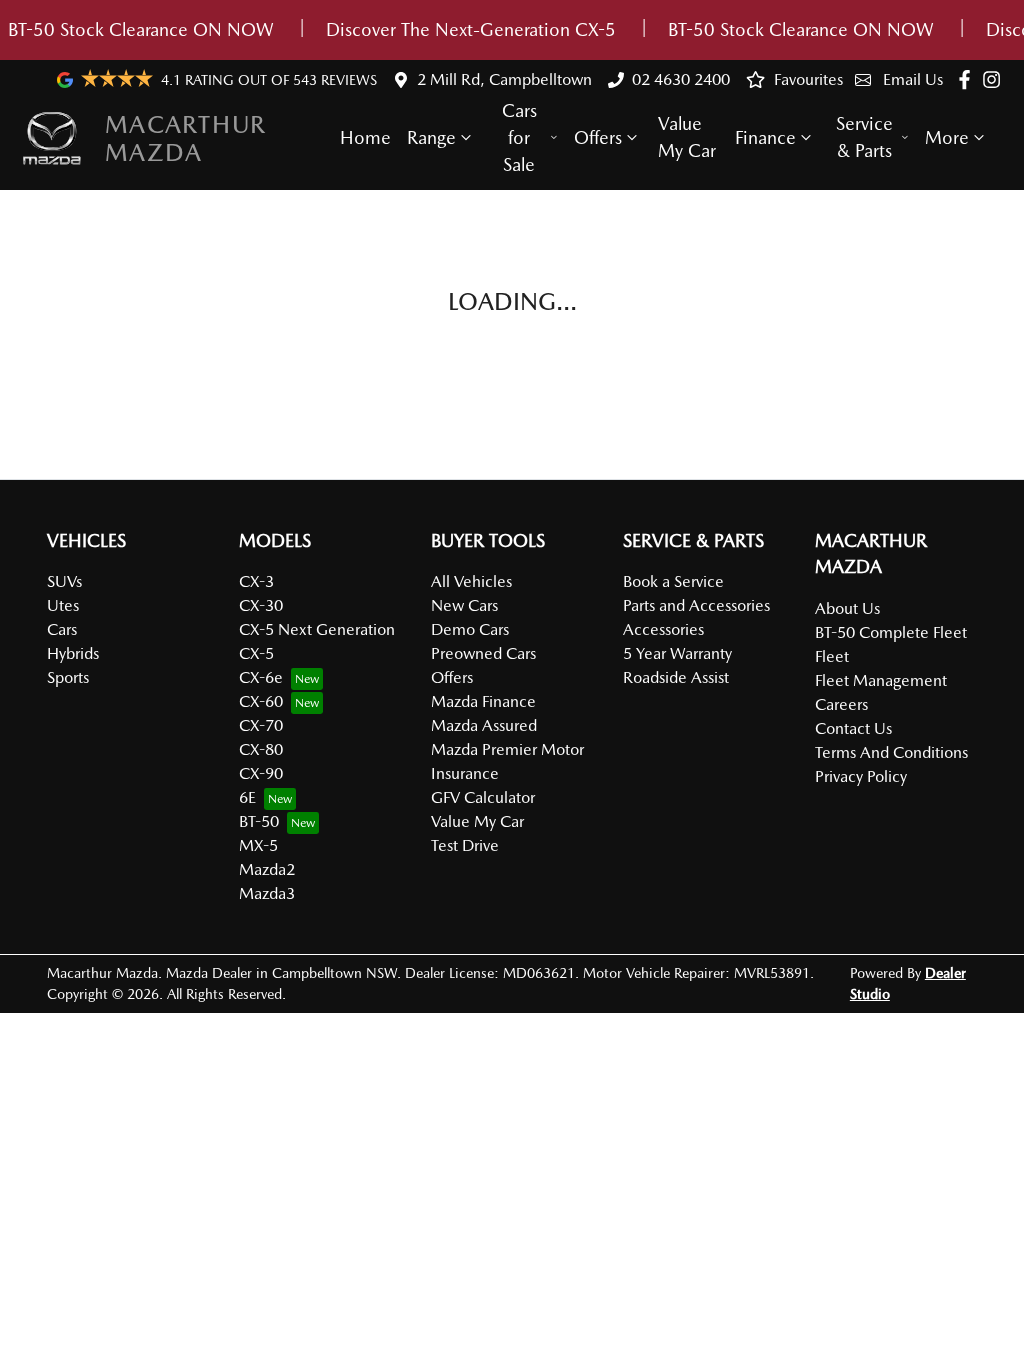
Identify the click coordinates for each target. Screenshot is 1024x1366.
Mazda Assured (484, 725)
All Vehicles (471, 581)
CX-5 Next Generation (317, 629)
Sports (68, 677)
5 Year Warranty (677, 653)
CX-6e (261, 677)
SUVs (64, 581)
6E (247, 797)
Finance (765, 137)
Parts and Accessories (696, 605)
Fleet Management (881, 680)
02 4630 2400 (681, 79)
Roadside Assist (676, 677)
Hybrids (73, 653)
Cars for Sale (519, 137)
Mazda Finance (483, 701)
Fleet (832, 656)
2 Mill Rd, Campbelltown (504, 79)
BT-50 (259, 821)
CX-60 (261, 701)
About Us (847, 608)
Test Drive (465, 845)
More (947, 137)
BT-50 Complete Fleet (891, 632)
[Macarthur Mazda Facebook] (968, 79)
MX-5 (258, 845)
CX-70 (261, 725)
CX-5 (256, 653)
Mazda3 (267, 893)
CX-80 (261, 749)
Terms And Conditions (891, 752)
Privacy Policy (861, 776)
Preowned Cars (483, 653)
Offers (598, 137)
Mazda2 (267, 869)
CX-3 (256, 581)
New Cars (464, 605)
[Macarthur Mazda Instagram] (995, 79)
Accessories (663, 629)
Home (365, 137)
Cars (62, 629)
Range (431, 137)
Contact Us (853, 728)
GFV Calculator (483, 797)
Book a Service (673, 581)
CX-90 (261, 773)
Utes (63, 605)
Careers (841, 704)
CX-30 (261, 605)
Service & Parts (864, 137)
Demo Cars (470, 629)
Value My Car (687, 137)
